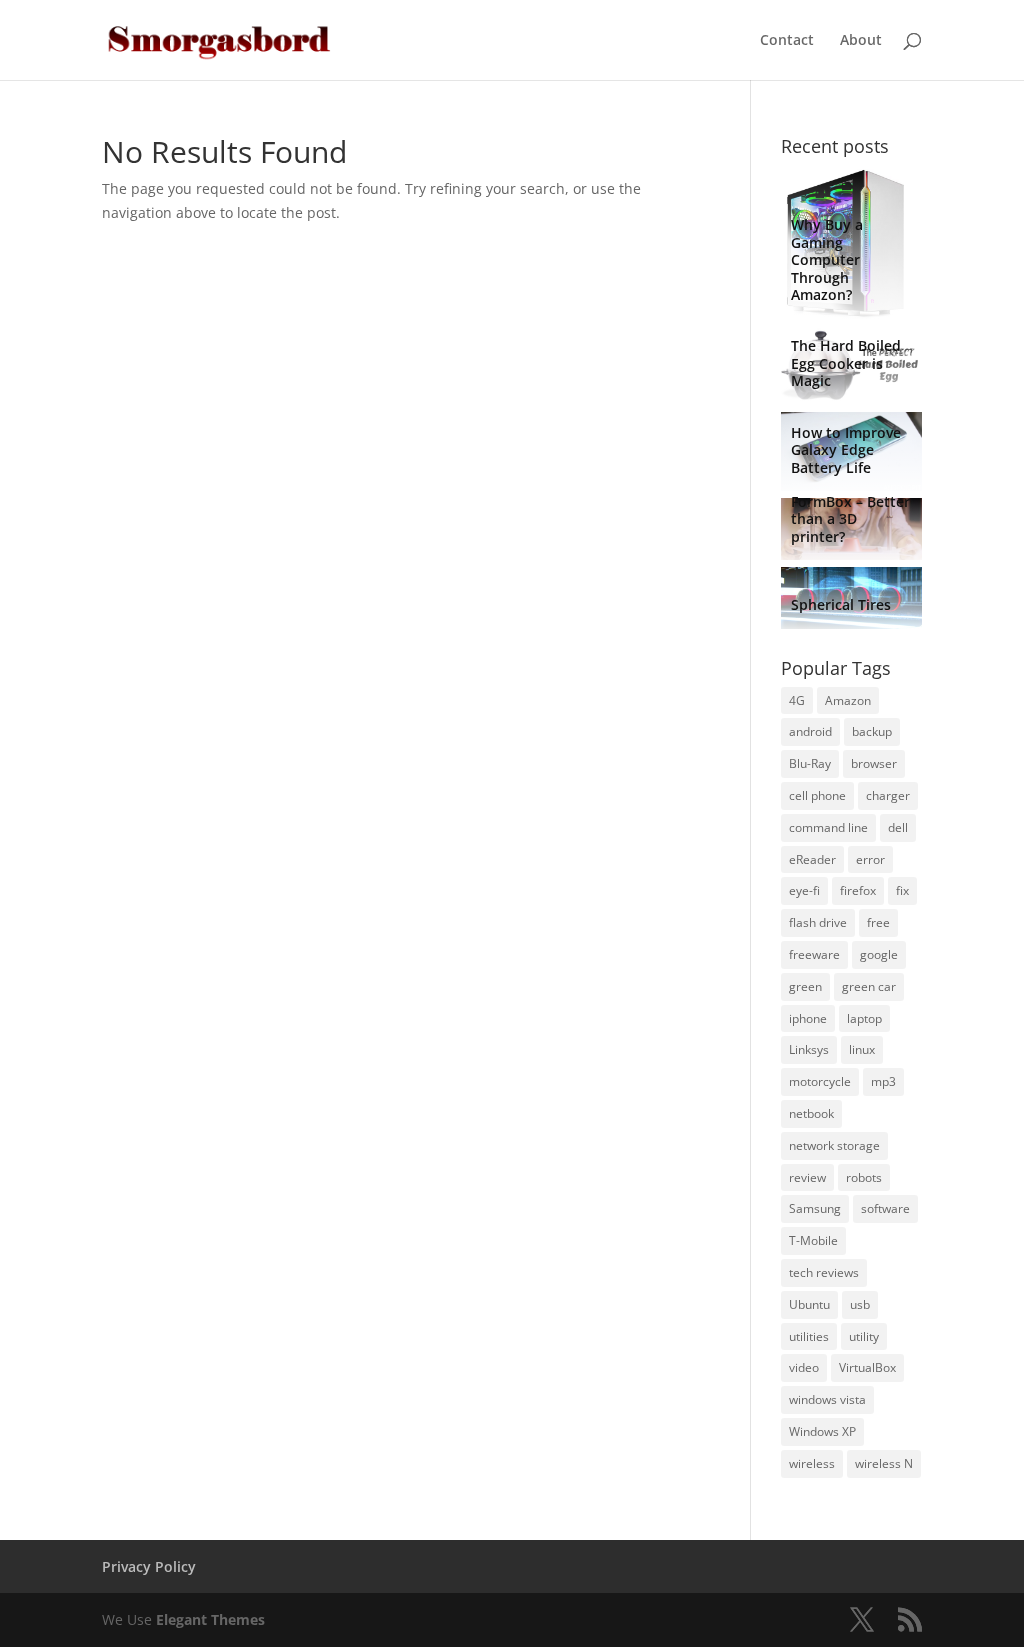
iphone (808, 1018)
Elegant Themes (210, 1619)
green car (869, 986)
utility (864, 1336)
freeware (814, 954)
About (861, 41)
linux (862, 1049)
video (804, 1367)
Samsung (815, 1208)
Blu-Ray (810, 763)
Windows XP (822, 1431)
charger (888, 795)
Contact (787, 41)
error (870, 859)
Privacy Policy (149, 1566)
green (805, 986)
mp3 (883, 1081)
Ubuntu (809, 1304)
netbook (811, 1113)
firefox (858, 890)
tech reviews (824, 1272)
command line (828, 827)
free (878, 922)
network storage (834, 1145)
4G (797, 700)
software (885, 1208)
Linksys (809, 1049)
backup (872, 731)
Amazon (848, 700)
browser (874, 763)
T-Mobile (813, 1240)
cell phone (817, 795)
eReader (812, 859)
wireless (812, 1463)
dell (898, 827)
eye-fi (804, 890)
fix (902, 890)
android (810, 731)
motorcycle (820, 1081)
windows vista (827, 1399)
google (879, 954)
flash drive (818, 922)
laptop (864, 1018)
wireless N (884, 1463)
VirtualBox (867, 1367)
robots (864, 1177)
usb (860, 1304)
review (807, 1177)
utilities (809, 1336)
